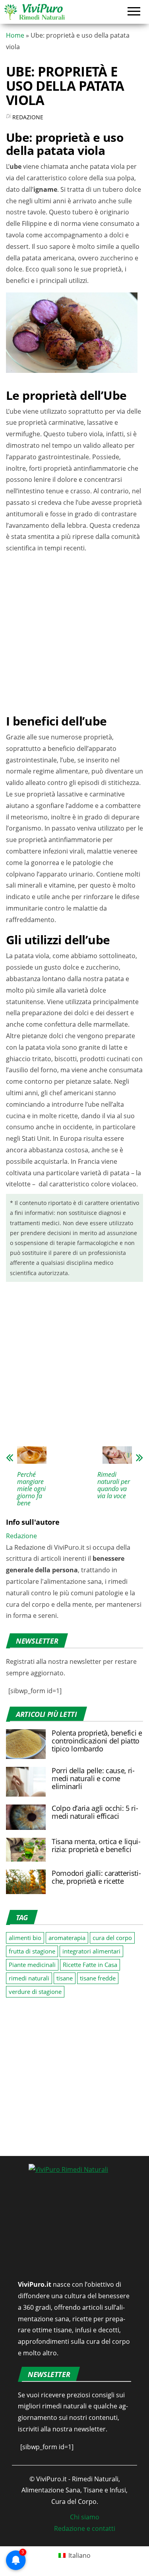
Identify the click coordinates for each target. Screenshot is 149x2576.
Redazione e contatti (85, 2528)
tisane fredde (98, 1978)
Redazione (28, 117)
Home (15, 35)
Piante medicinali (32, 1965)
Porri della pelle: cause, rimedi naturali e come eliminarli (93, 1778)
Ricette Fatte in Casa (90, 1965)
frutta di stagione (32, 1951)
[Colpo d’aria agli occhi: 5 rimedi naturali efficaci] (26, 1816)
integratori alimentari (91, 1951)
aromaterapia (67, 1938)
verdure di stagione (35, 1992)
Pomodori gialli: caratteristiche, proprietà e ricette (96, 1877)
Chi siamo (85, 2517)
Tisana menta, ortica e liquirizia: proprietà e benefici (96, 1845)
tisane (65, 1978)
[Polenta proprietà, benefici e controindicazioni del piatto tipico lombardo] (26, 1743)
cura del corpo (112, 1938)
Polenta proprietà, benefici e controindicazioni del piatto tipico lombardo (97, 1741)
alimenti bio (25, 1938)
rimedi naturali (29, 1978)
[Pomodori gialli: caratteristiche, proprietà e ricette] (26, 1881)
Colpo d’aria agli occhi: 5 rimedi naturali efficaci (95, 1812)
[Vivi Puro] (34, 11)
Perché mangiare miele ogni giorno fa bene (31, 1489)
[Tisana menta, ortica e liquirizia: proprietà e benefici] (26, 1849)
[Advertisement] (74, 632)
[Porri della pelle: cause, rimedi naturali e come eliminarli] (26, 1781)
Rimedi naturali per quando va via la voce (114, 1485)
